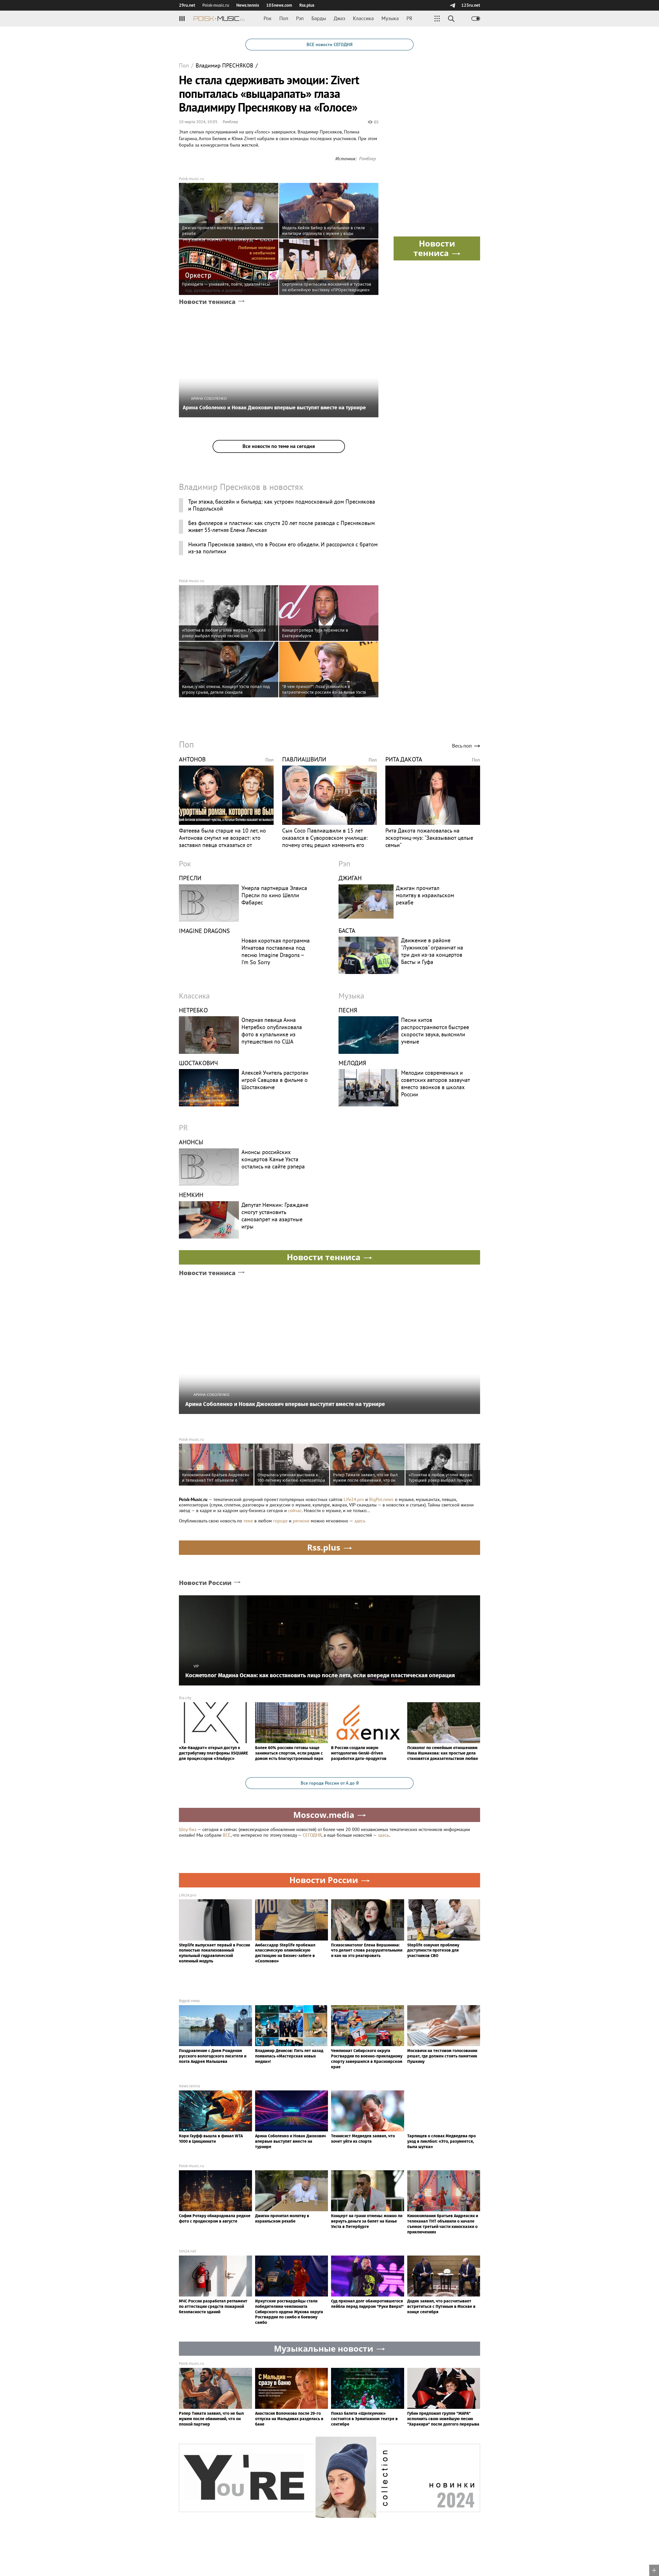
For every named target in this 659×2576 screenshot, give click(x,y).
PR (409, 18)
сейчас (295, 1510)
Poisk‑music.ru (216, 5)
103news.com (279, 5)
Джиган (350, 878)
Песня (348, 1010)
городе (280, 1521)
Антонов (192, 759)
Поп (284, 18)
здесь (360, 1521)
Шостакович (198, 1063)
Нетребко (193, 1010)
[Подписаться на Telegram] (452, 5)
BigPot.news (381, 1499)
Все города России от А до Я (330, 1783)
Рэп (300, 18)
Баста (347, 931)
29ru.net (187, 5)
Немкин (191, 1195)
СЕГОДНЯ (312, 1835)
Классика (363, 18)
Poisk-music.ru (192, 179)
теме (248, 1521)
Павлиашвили (304, 759)
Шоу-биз (188, 1829)
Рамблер (230, 122)
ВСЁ (227, 1835)
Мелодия (352, 1063)
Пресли (190, 878)
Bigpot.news (189, 2001)
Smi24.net (188, 2251)
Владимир (224, 66)
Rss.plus (307, 5)
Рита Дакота (404, 759)
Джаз (339, 18)
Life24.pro (354, 1499)
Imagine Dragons (204, 931)
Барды (319, 18)
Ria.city (185, 1698)
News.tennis (248, 5)
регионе (301, 1521)
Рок (268, 18)
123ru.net (471, 5)
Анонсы (191, 1142)
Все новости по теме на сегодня (279, 446)
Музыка (390, 18)
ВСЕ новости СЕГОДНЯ (329, 44)
